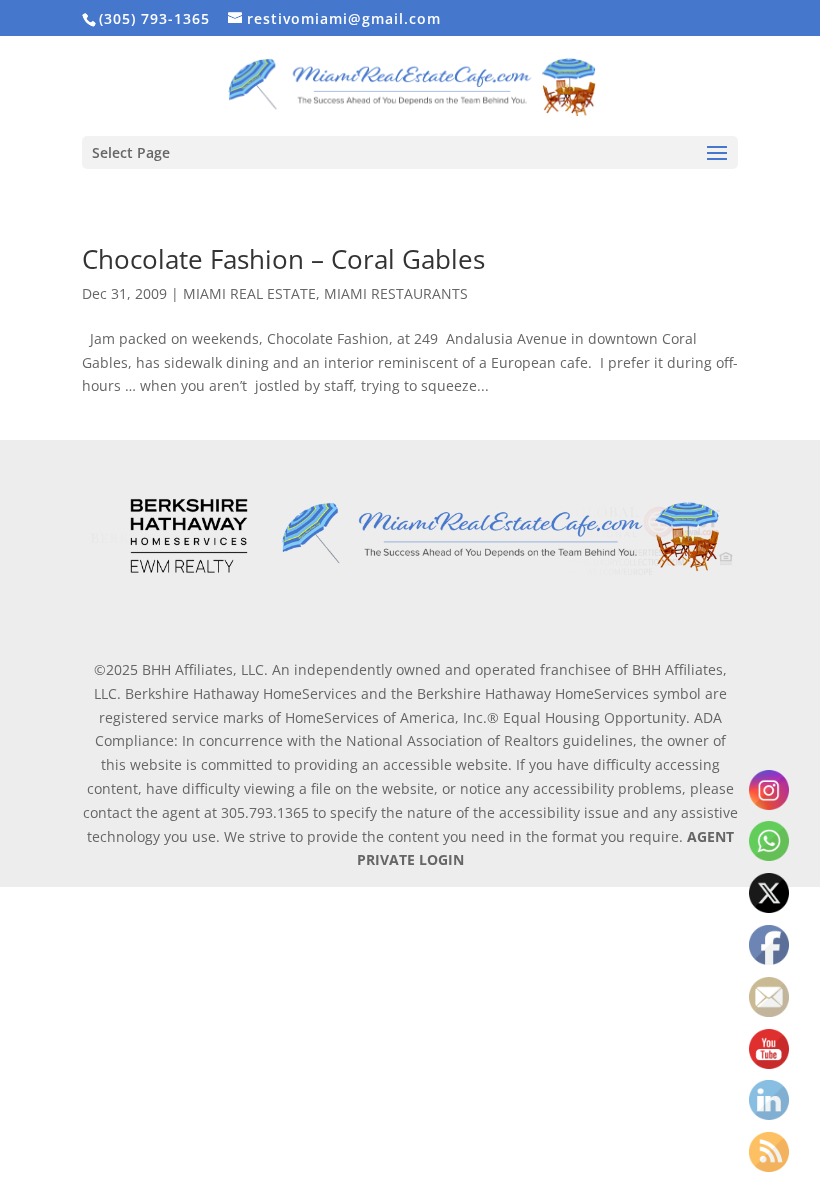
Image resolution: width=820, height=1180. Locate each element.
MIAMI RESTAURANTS (396, 293)
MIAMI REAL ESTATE (249, 293)
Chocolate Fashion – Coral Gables (283, 259)
